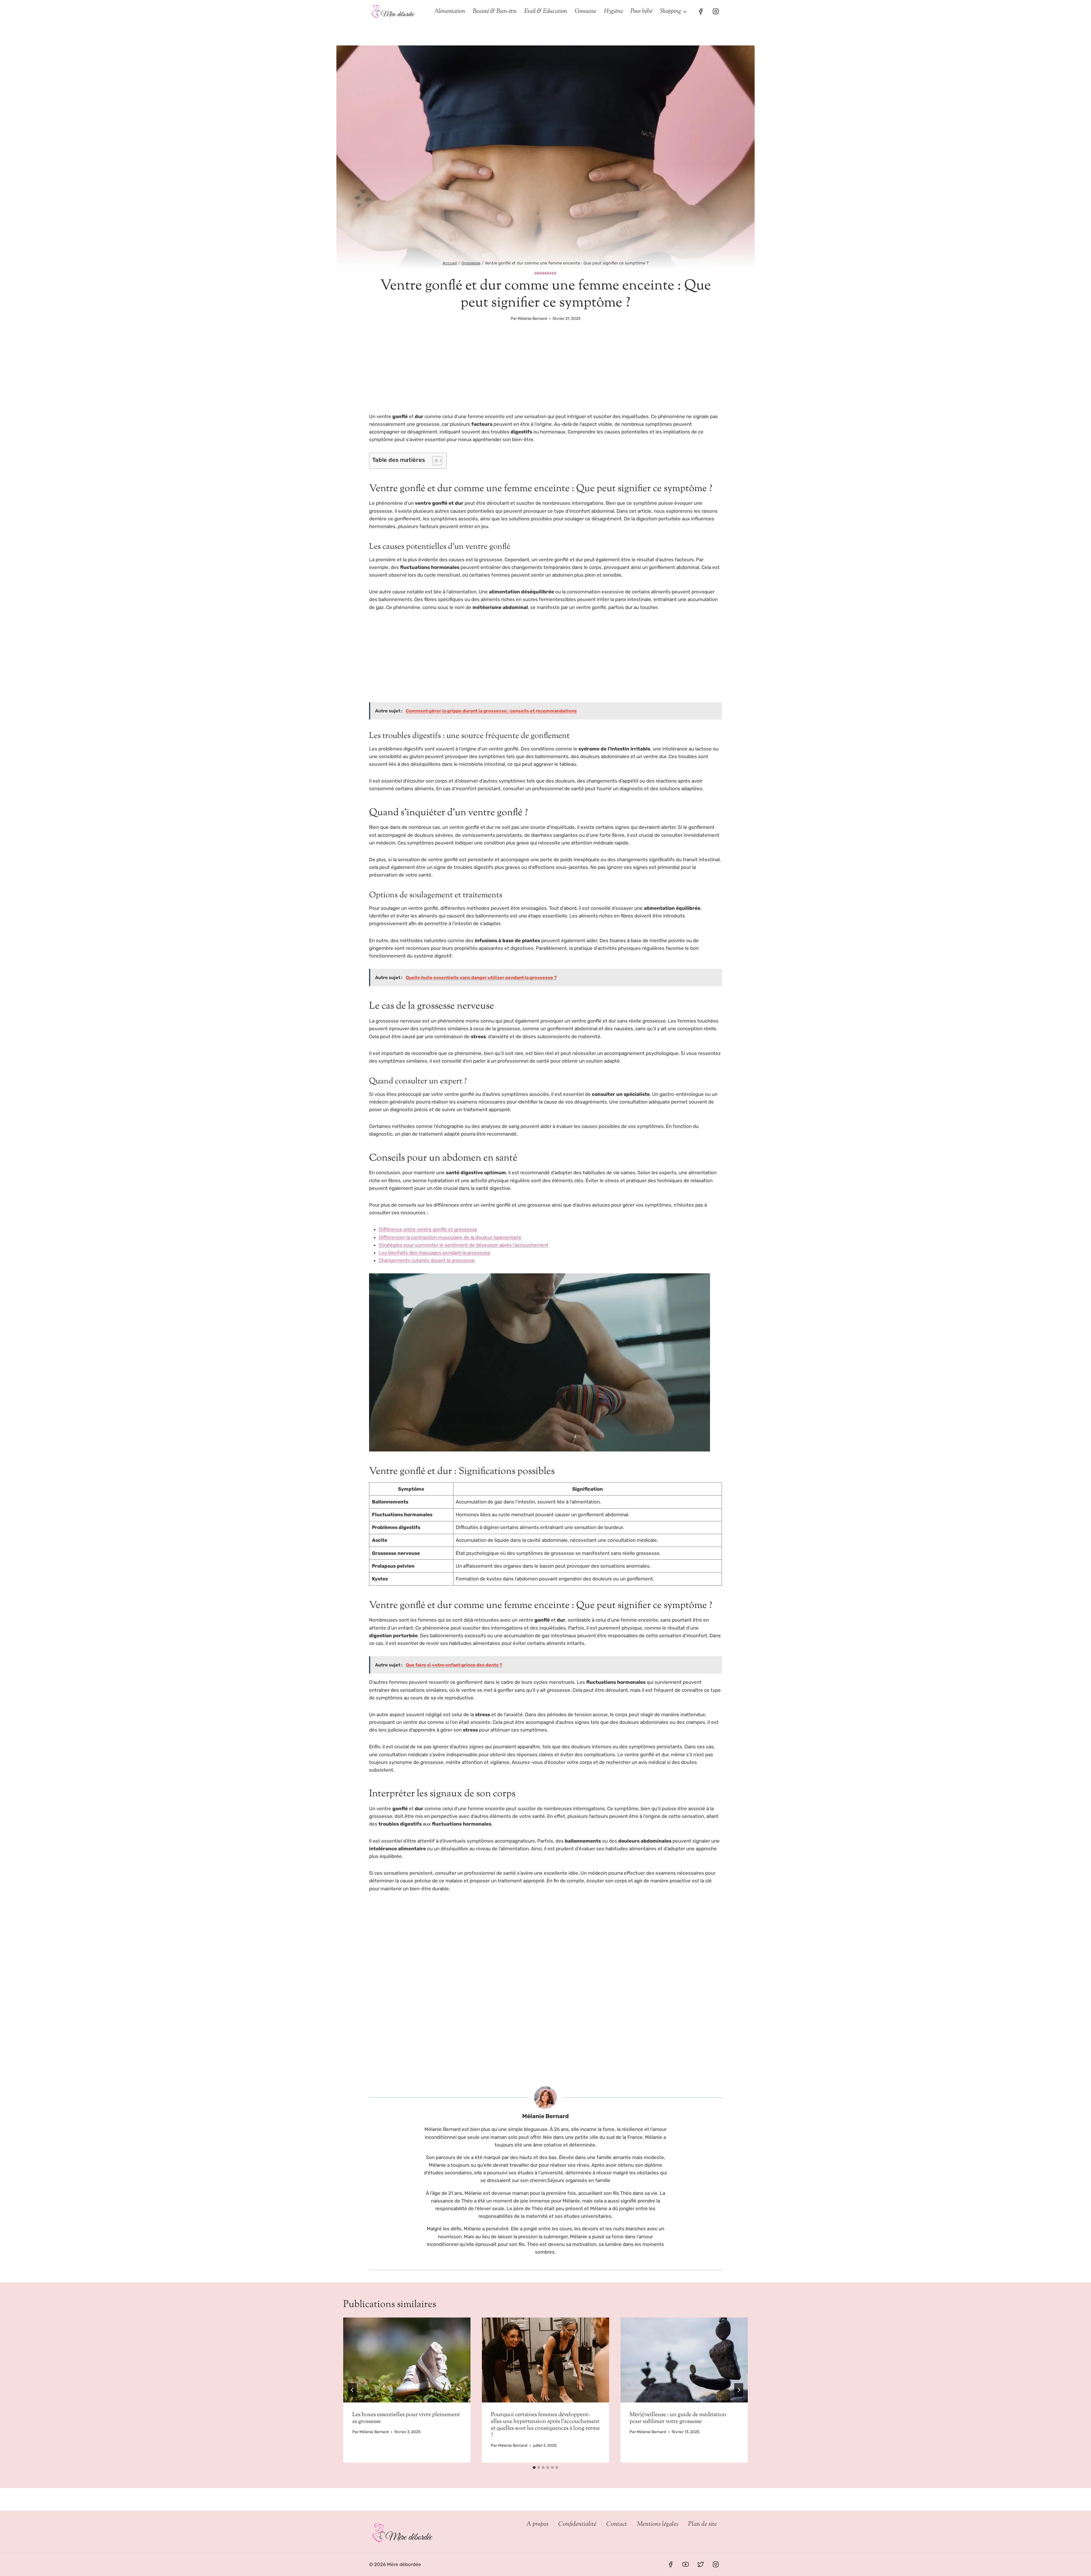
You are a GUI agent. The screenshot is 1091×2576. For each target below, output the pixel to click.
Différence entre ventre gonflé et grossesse (428, 1229)
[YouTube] (686, 2564)
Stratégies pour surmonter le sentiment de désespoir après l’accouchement (464, 1245)
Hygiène (613, 11)
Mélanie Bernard (532, 318)
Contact (617, 2524)
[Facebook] (701, 11)
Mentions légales (658, 2524)
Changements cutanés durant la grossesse (427, 1260)
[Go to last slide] (352, 2390)
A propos (537, 2524)
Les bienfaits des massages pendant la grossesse (435, 1253)
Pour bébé (641, 11)
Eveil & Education (546, 11)
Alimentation (450, 11)
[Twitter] (701, 2564)
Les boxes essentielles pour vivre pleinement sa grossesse (406, 2418)
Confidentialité (577, 2524)
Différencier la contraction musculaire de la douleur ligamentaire (450, 1237)
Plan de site (702, 2524)
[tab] (534, 2467)
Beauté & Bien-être (495, 11)
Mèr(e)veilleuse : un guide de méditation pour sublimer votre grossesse (678, 2418)
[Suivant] (739, 2390)
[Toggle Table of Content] (434, 461)
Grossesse (585, 11)
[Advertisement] (545, 371)
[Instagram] (716, 11)
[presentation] (407, 2360)
